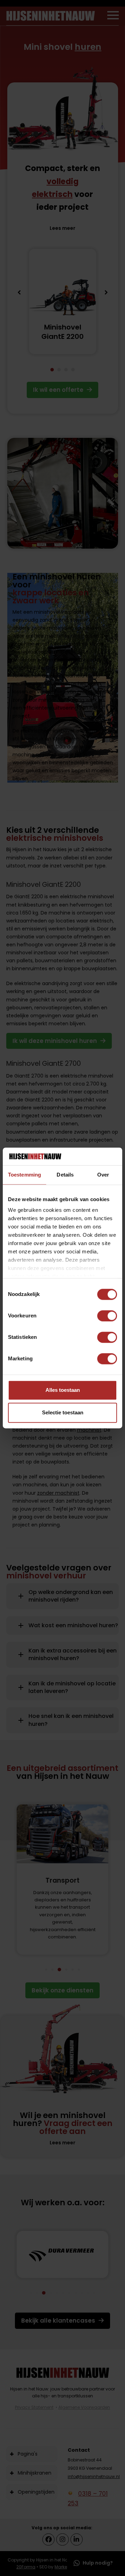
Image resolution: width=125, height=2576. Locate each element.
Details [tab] (65, 1175)
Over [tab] (103, 1175)
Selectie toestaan (63, 1413)
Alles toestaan (63, 1390)
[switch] (107, 1316)
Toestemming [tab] (24, 1175)
